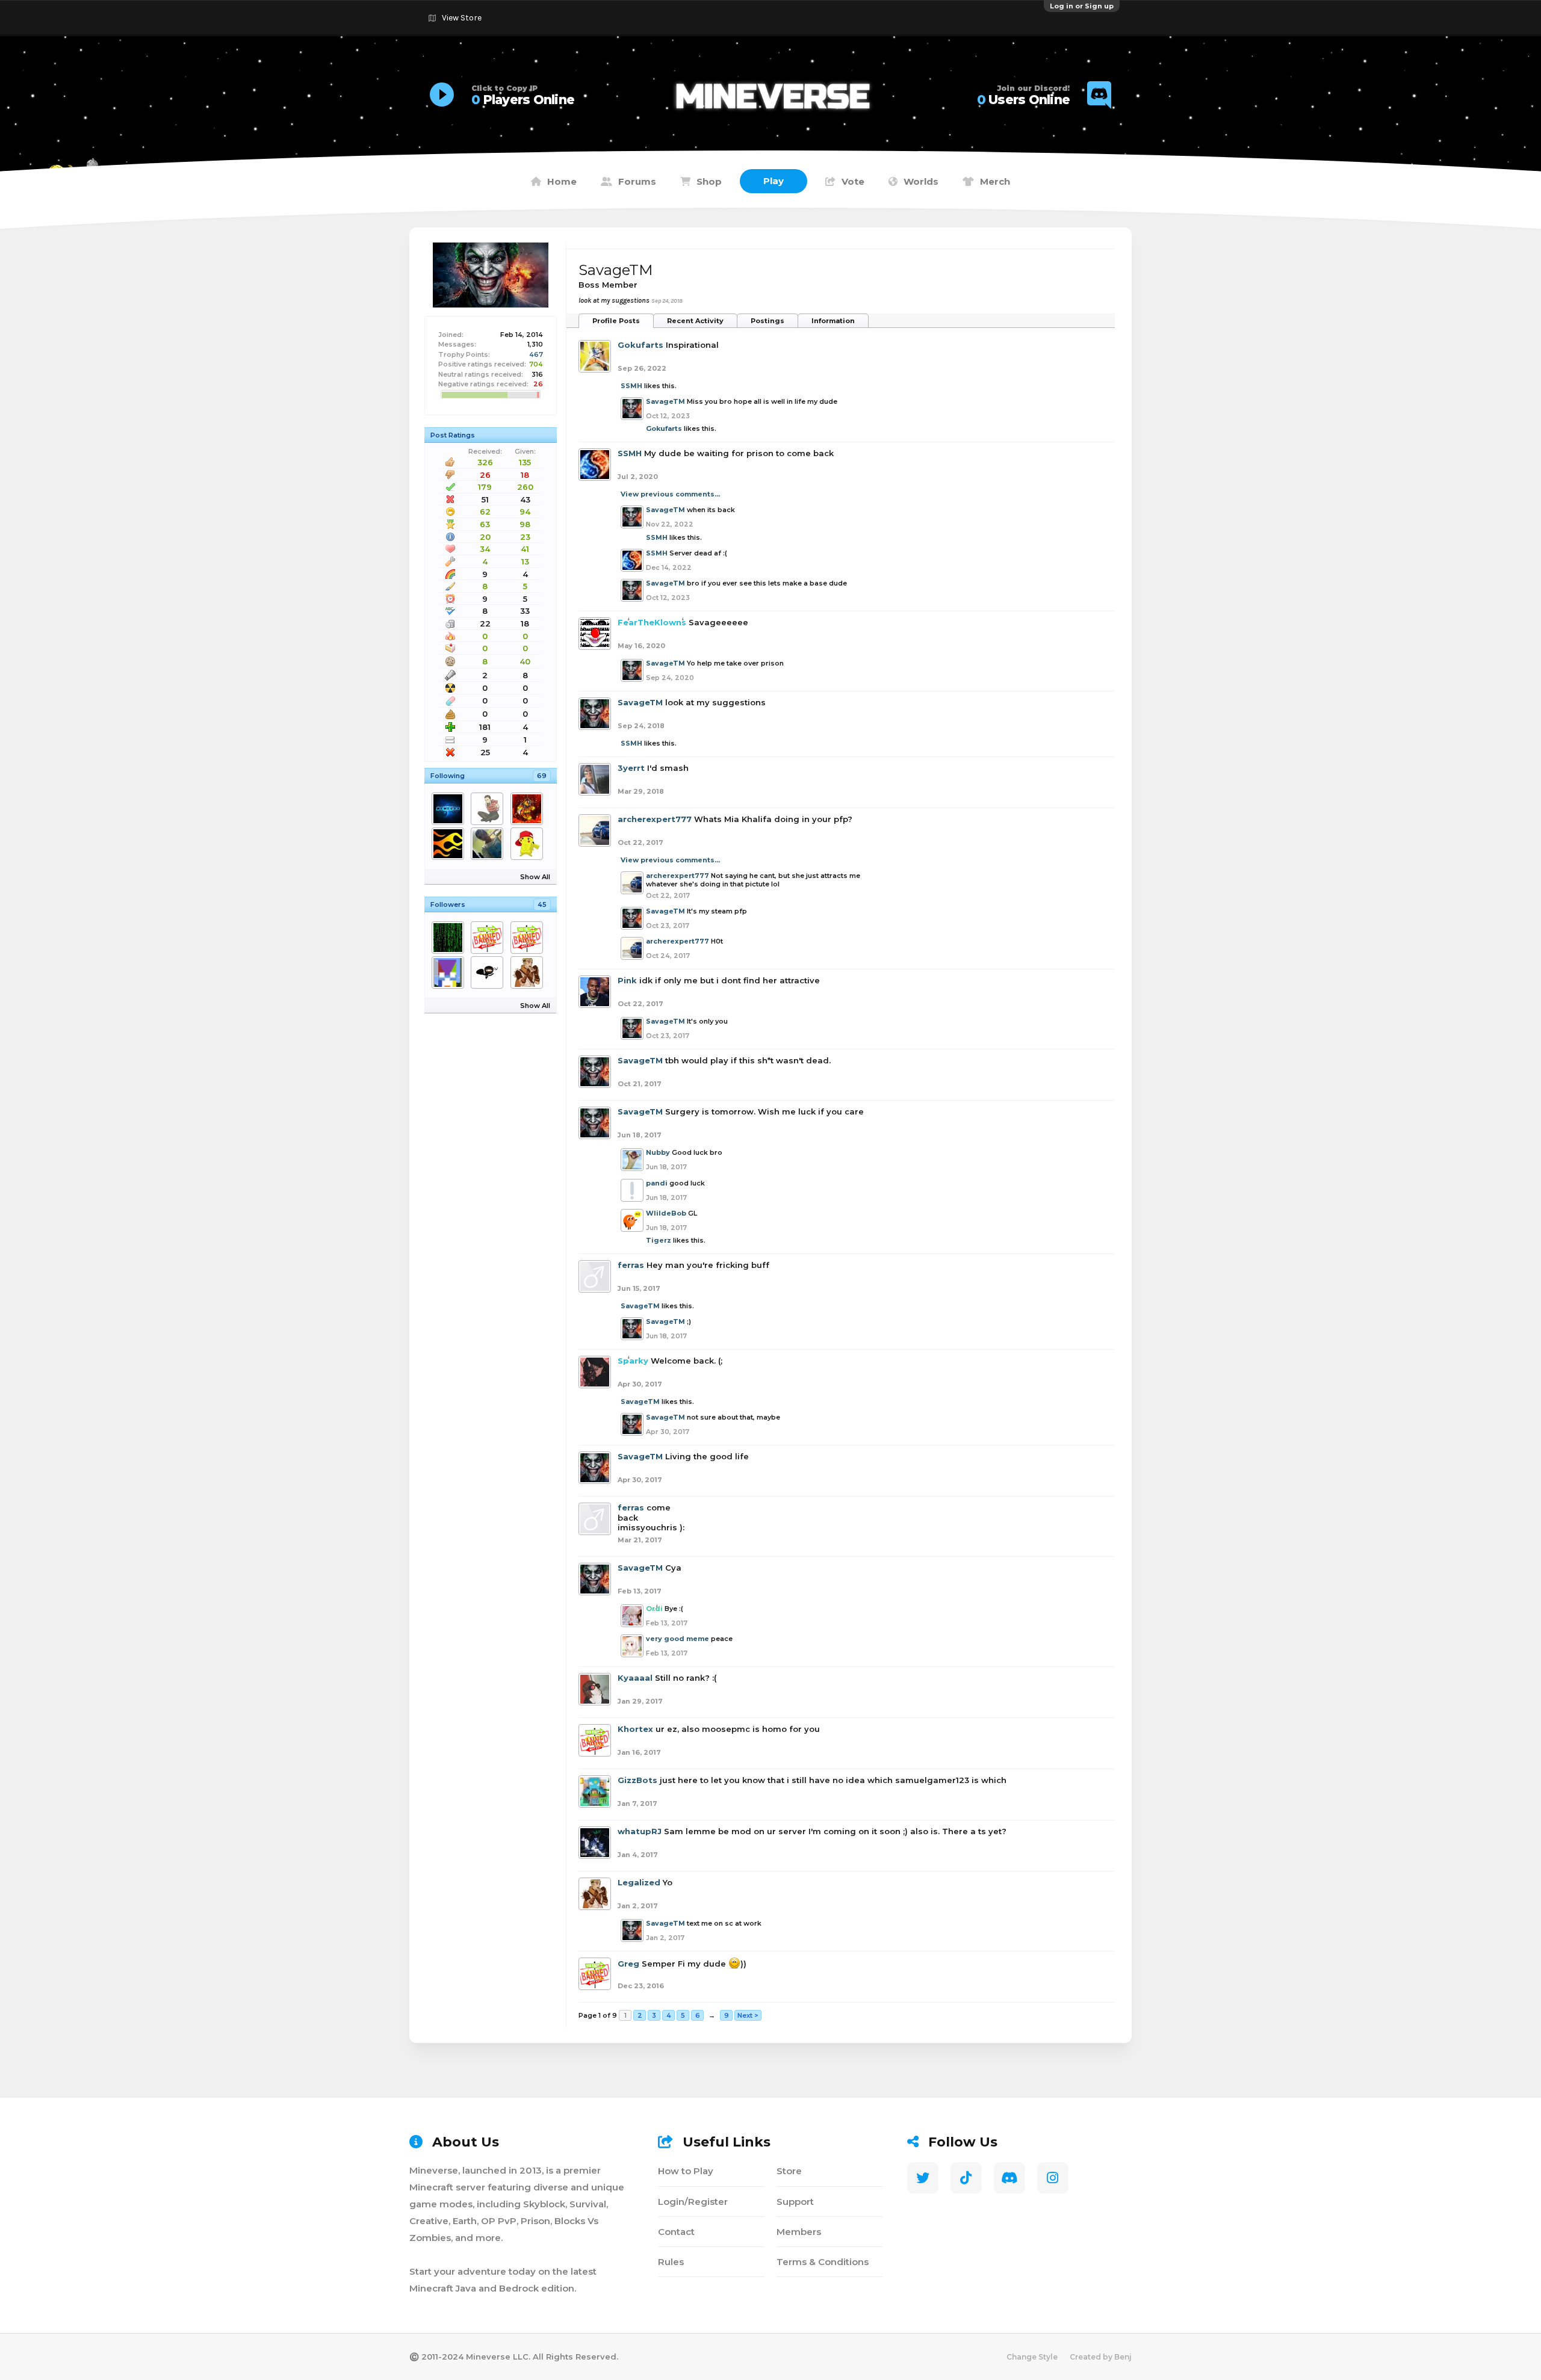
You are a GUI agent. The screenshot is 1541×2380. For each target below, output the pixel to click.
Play (774, 181)
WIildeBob (666, 1213)
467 (536, 354)
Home (562, 181)
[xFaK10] (529, 938)
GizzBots (637, 1780)
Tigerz (659, 1240)
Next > (748, 2015)
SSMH (631, 386)
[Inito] (450, 938)
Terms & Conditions (823, 2262)
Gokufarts (640, 345)
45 (542, 904)
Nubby (658, 1152)
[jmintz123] (450, 972)
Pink (627, 980)
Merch (995, 181)
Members (799, 2232)
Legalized (639, 1882)
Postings (767, 321)
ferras (631, 1265)
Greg (628, 1964)
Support (795, 2202)
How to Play (686, 2171)
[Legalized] (529, 972)
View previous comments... (670, 494)
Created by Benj (1101, 2357)
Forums (637, 181)
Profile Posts (616, 321)
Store (789, 2171)
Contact (676, 2232)
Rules (671, 2262)
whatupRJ (640, 1831)
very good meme (677, 1639)
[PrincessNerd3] (489, 938)
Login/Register (693, 2202)
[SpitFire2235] (529, 844)
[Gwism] (529, 809)
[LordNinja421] (489, 972)
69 (542, 776)
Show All (535, 877)
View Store (462, 18)
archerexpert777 (655, 819)
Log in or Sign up (1082, 6)
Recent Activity (695, 321)
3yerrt (631, 768)
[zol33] (489, 809)
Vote (853, 181)
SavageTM (665, 401)
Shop (709, 181)
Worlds (921, 181)
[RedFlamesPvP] (450, 844)
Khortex (635, 1729)
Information (833, 321)
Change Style (1032, 2357)
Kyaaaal (635, 1678)
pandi (657, 1183)
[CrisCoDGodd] (450, 809)
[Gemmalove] (489, 844)
